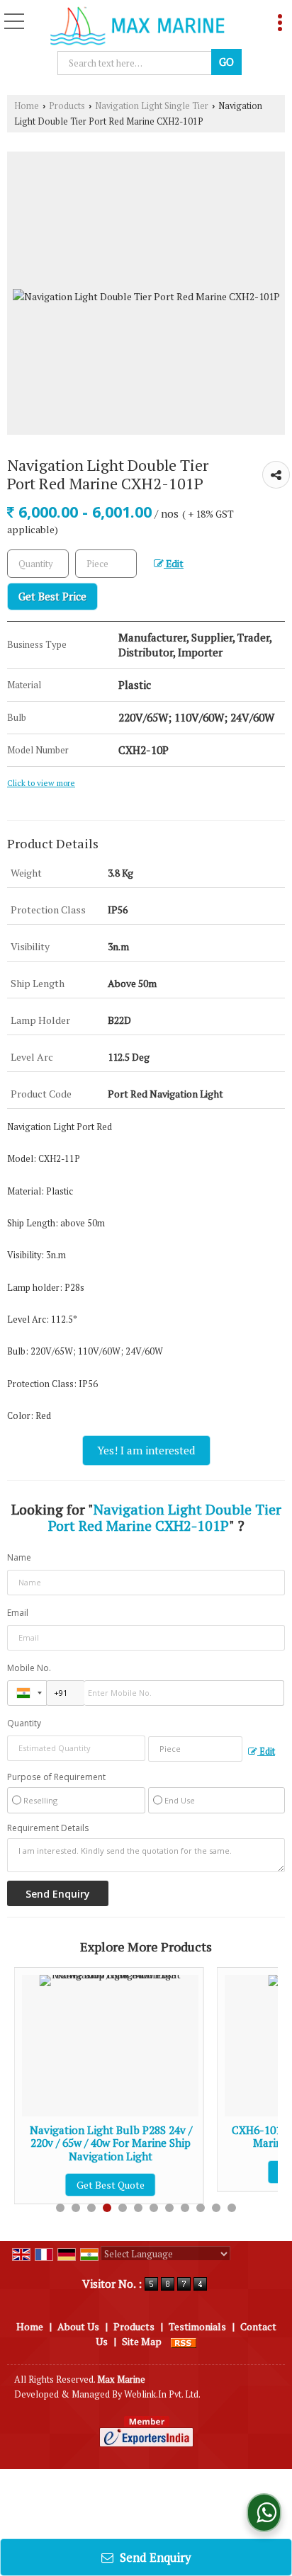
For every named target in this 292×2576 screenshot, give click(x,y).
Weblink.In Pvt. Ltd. (162, 2394)
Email (18, 1613)
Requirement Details (48, 1828)
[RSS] (184, 2341)
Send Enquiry (154, 2557)
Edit (174, 564)
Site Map (142, 2341)
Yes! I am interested (146, 1450)
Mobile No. (29, 1668)
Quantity (24, 1723)
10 (201, 2208)
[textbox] (106, 564)
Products (67, 106)
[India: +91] (27, 1693)
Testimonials (197, 2326)
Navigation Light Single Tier (152, 106)
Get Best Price (52, 596)
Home (27, 106)
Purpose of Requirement (56, 1777)
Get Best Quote (216, 2172)
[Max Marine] (137, 27)
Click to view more (41, 783)
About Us (78, 2326)
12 (232, 2208)
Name (19, 1557)
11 (216, 2208)
